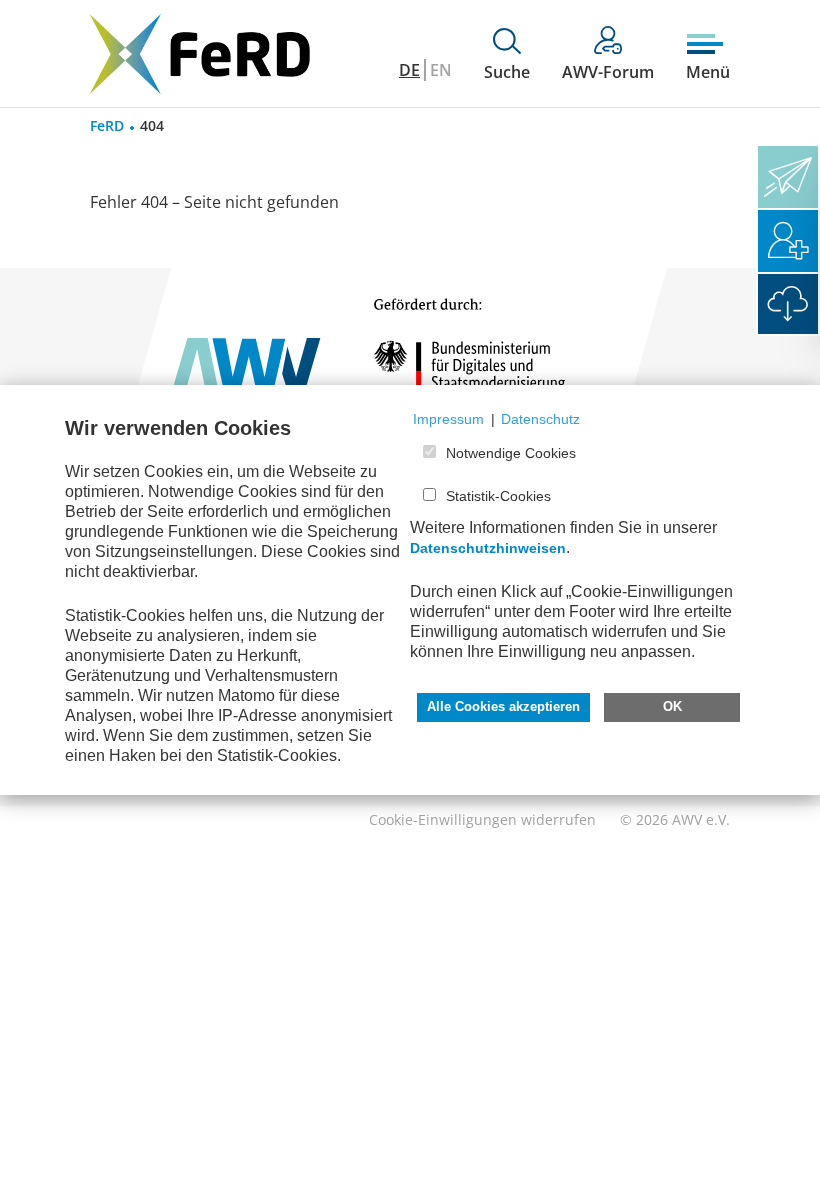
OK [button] (672, 707)
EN (441, 70)
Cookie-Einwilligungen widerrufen (482, 819)
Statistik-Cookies (498, 496)
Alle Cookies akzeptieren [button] (503, 707)
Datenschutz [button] (540, 419)
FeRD (107, 125)
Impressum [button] (448, 419)
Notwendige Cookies (511, 453)
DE (409, 70)
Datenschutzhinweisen (488, 548)
